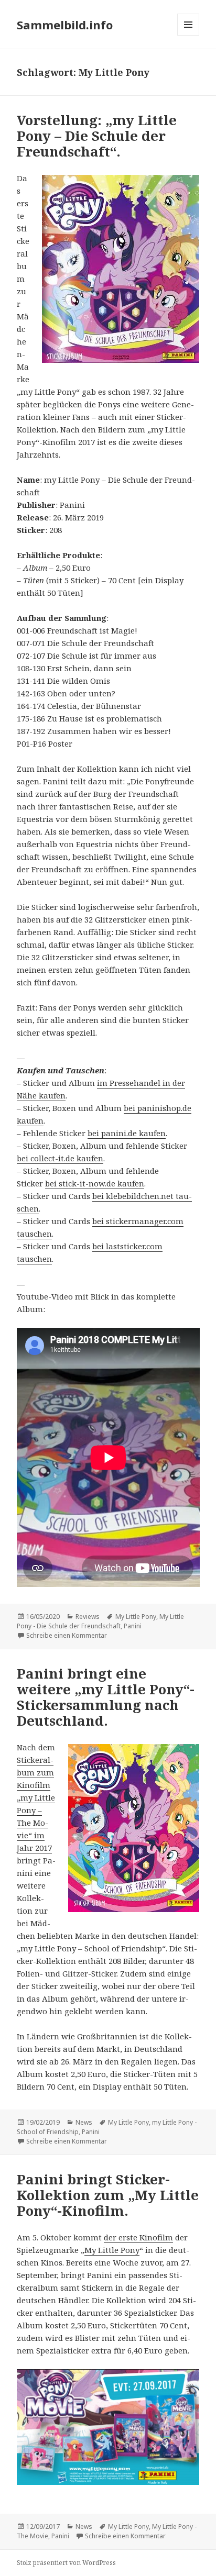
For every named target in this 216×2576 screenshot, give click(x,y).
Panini (133, 1626)
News (84, 2122)
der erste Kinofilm (138, 2237)
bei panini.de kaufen (127, 1133)
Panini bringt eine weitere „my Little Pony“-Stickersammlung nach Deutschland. (106, 1697)
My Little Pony (136, 1617)
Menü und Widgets (188, 35)
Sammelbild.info (65, 25)
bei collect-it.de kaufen (60, 1158)
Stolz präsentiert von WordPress (66, 2563)
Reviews (88, 1617)
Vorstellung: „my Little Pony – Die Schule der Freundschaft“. (97, 136)
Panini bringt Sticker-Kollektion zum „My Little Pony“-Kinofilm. (108, 2195)
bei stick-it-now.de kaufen (95, 1183)
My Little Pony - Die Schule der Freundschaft (100, 1621)
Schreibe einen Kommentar (67, 1635)
